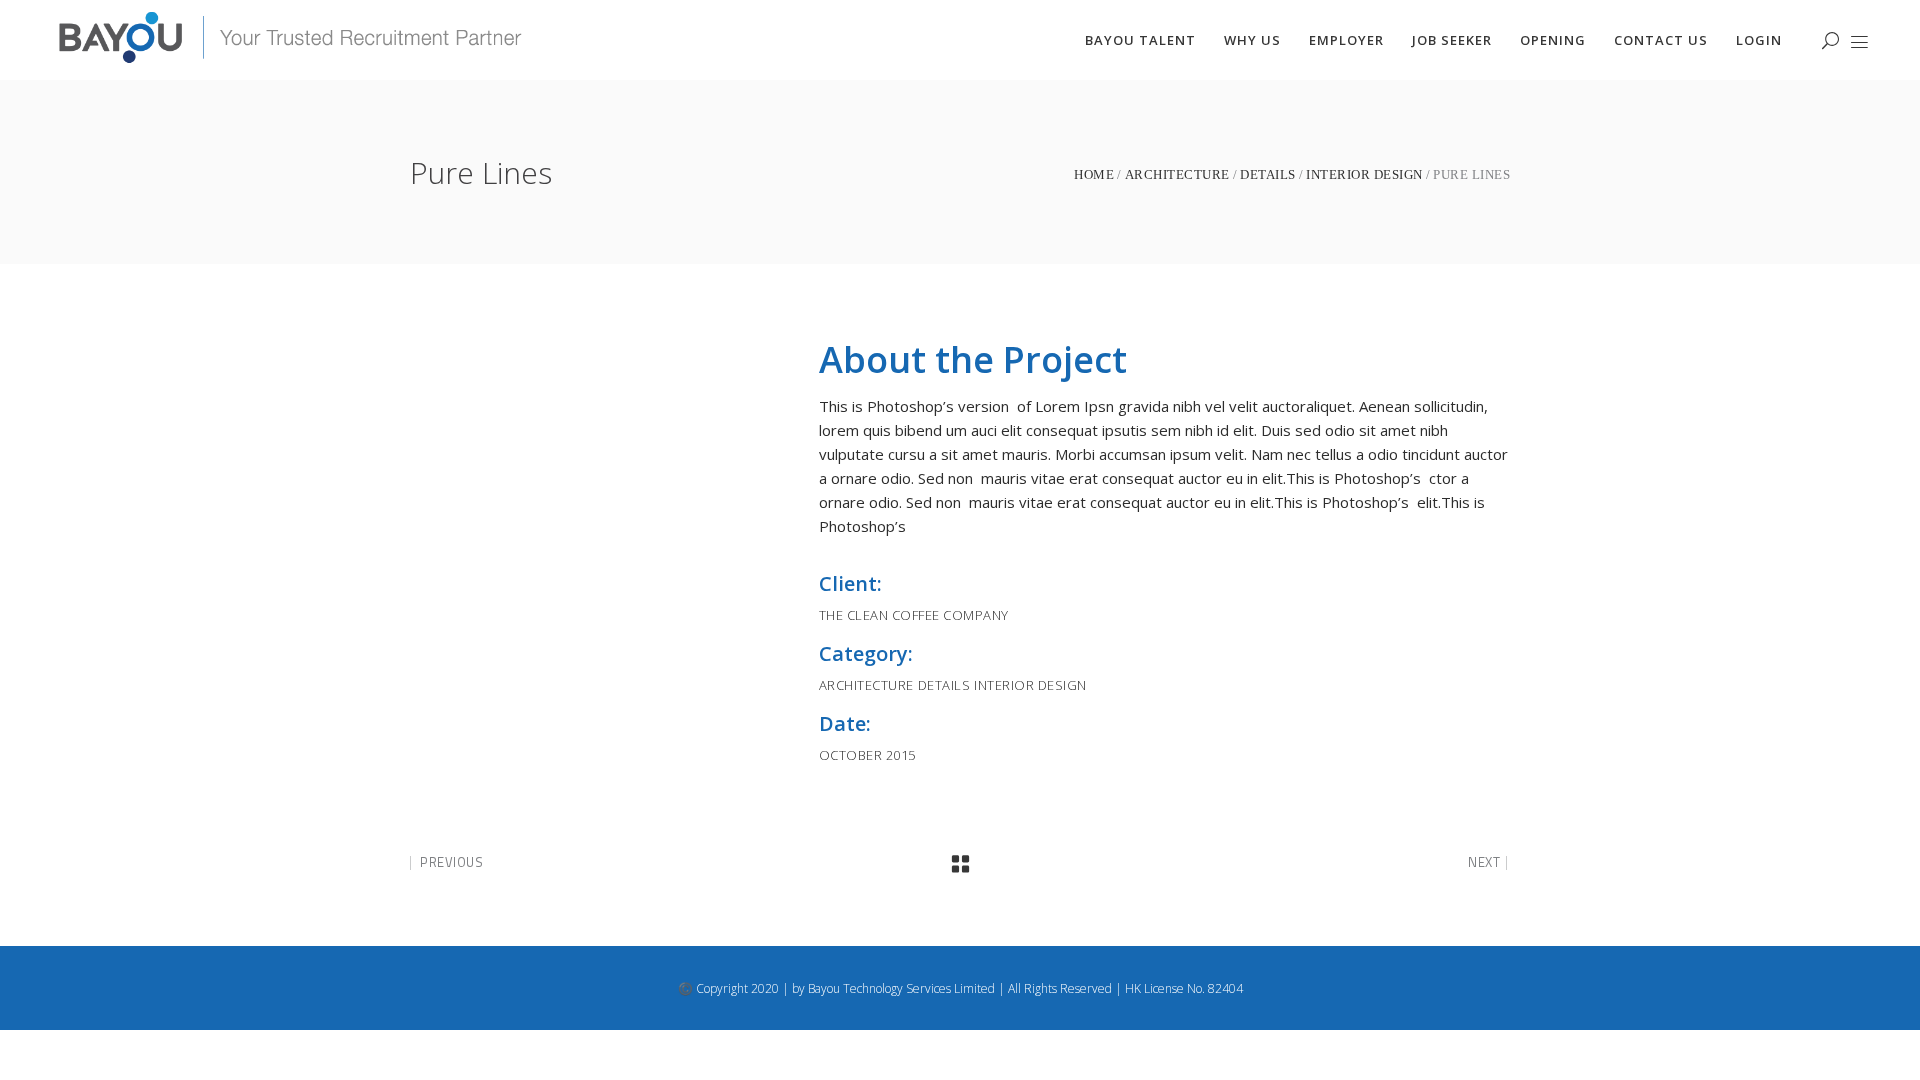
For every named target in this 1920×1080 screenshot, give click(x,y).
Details (1268, 174)
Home (1094, 174)
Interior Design (1364, 174)
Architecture (1177, 174)
